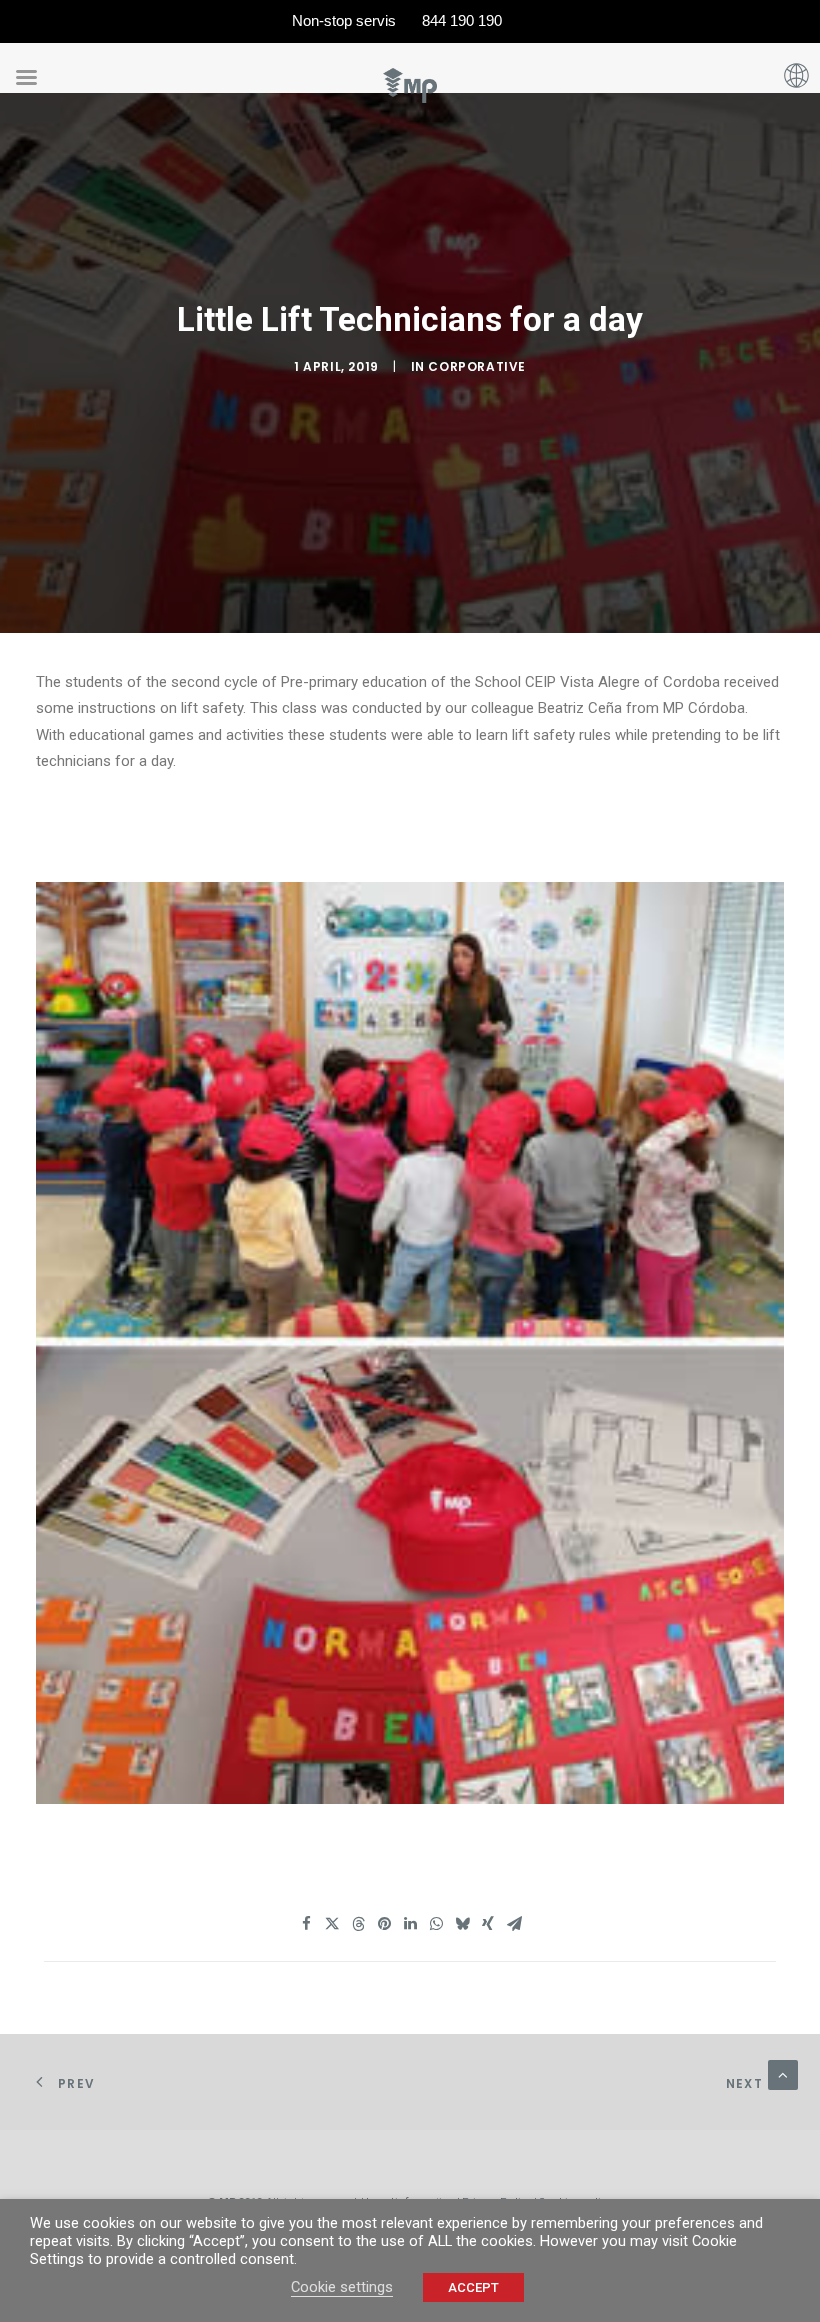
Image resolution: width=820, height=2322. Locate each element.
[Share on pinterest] (384, 1924)
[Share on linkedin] (410, 1924)
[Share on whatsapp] (436, 1924)
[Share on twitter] (332, 1924)
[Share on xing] (488, 1924)
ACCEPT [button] (473, 2287)
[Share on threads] (358, 1924)
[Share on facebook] (306, 1924)
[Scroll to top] (783, 2074)
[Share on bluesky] (462, 1924)
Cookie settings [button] (342, 2287)
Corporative (477, 366)
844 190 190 (462, 20)
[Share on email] (514, 1924)
